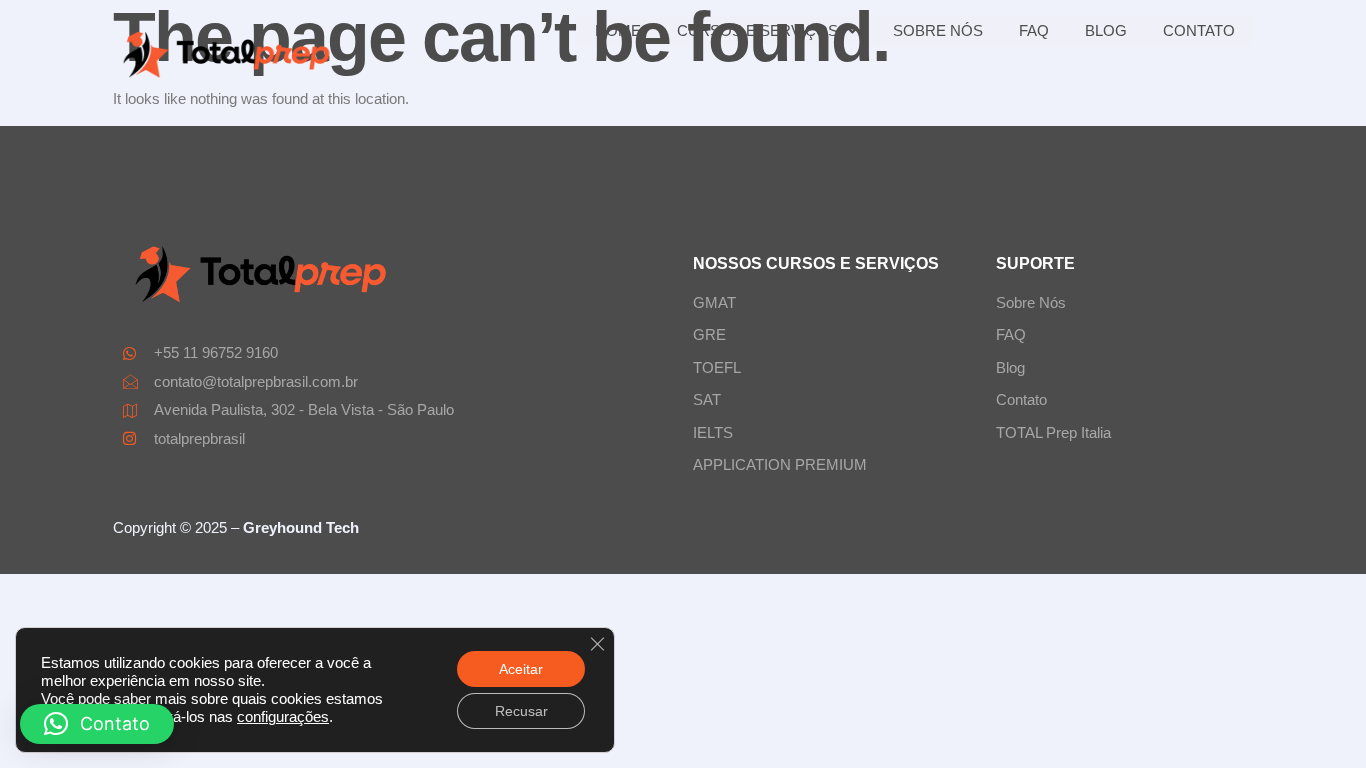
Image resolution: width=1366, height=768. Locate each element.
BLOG (1106, 30)
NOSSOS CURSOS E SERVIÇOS (816, 263)
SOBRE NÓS (938, 30)
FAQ (1034, 30)
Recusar (521, 711)
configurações (283, 717)
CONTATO (1199, 30)
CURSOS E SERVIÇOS (757, 30)
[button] (97, 724)
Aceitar (521, 669)
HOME (618, 30)
